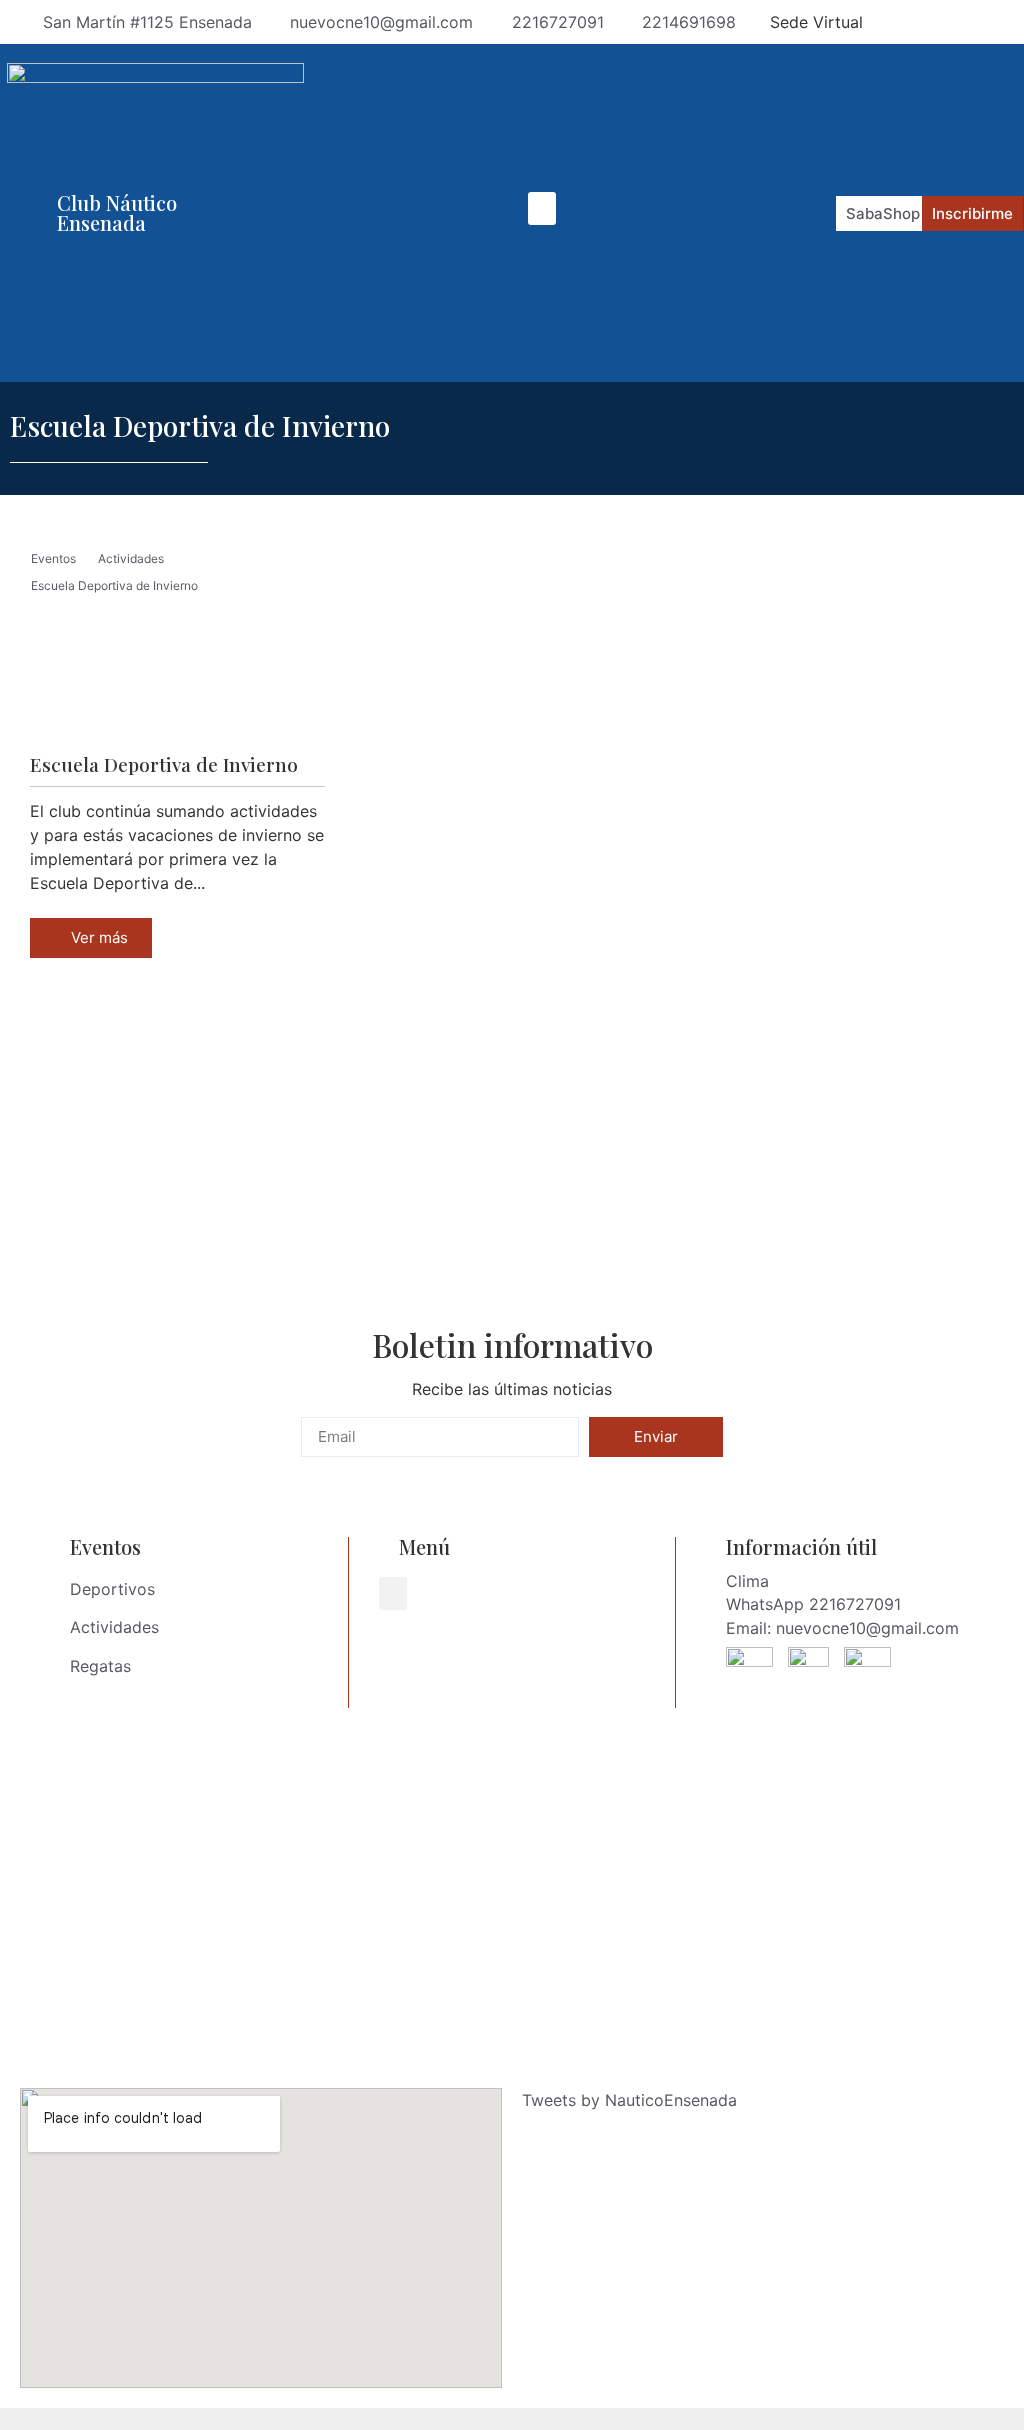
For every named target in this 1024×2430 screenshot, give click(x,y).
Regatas (100, 1666)
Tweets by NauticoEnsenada (629, 2100)
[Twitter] (1004, 22)
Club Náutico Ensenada (117, 212)
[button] (542, 208)
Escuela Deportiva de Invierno (114, 585)
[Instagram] (932, 22)
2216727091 (855, 1604)
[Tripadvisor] (968, 22)
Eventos (53, 558)
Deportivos (112, 1589)
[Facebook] (896, 22)
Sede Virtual (816, 22)
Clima (747, 1581)
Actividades (131, 558)
